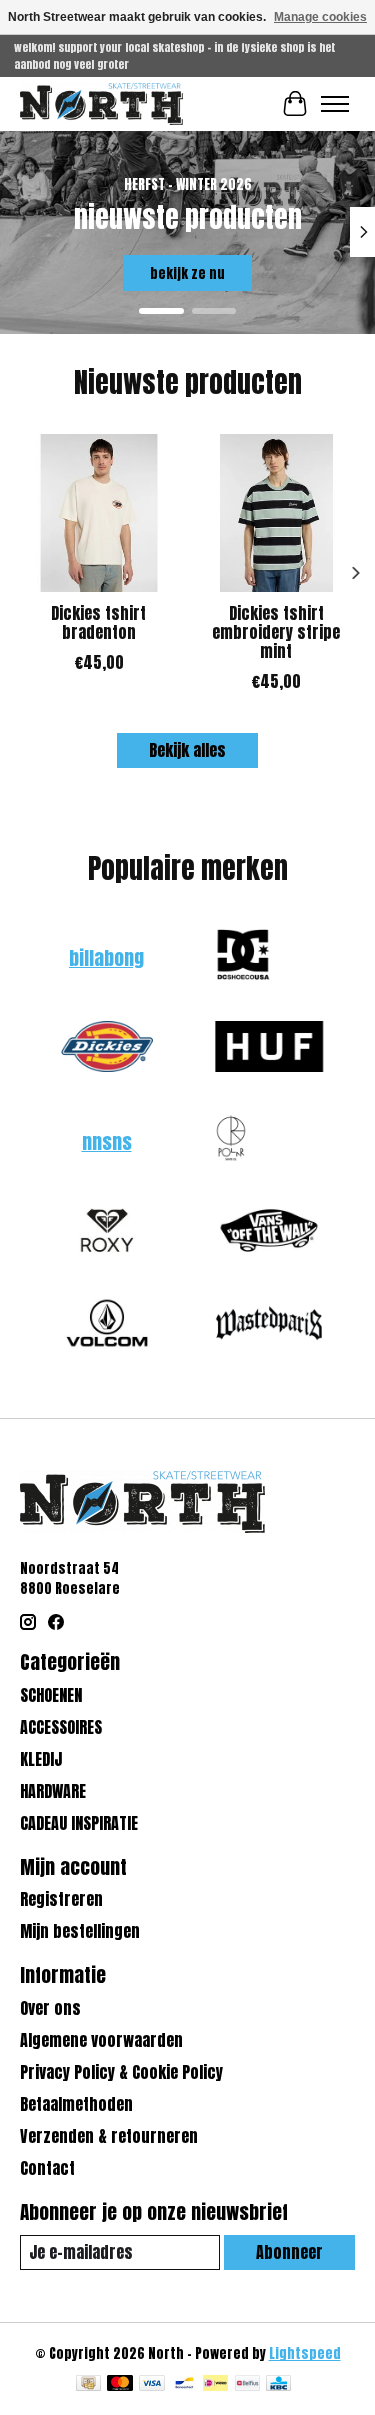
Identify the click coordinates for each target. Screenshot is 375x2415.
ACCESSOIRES (61, 1727)
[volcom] (107, 1325)
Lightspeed (305, 2353)
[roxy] (107, 1233)
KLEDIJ (41, 1759)
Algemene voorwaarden (101, 2040)
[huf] (269, 1049)
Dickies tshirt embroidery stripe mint (276, 631)
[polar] (231, 1141)
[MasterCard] (120, 2385)
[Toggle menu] (335, 104)
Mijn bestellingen (80, 1931)
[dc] (243, 957)
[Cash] (88, 2385)
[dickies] (107, 1049)
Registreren (61, 1899)
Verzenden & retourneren (109, 2136)
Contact (47, 2168)
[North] (101, 103)
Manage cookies (320, 17)
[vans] (269, 1233)
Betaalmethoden (76, 2104)
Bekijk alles (187, 750)
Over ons (50, 2008)
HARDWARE (53, 1791)
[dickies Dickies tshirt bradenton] (99, 513)
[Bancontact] (184, 2385)
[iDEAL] (215, 2385)
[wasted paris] (269, 1325)
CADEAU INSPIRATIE (79, 1823)
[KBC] (278, 2385)
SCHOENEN (51, 1695)
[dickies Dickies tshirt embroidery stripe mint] (277, 513)
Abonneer (289, 2252)
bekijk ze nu (187, 273)
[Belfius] (247, 2385)
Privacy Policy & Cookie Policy (121, 2072)
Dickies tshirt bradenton (98, 621)
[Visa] (152, 2385)
